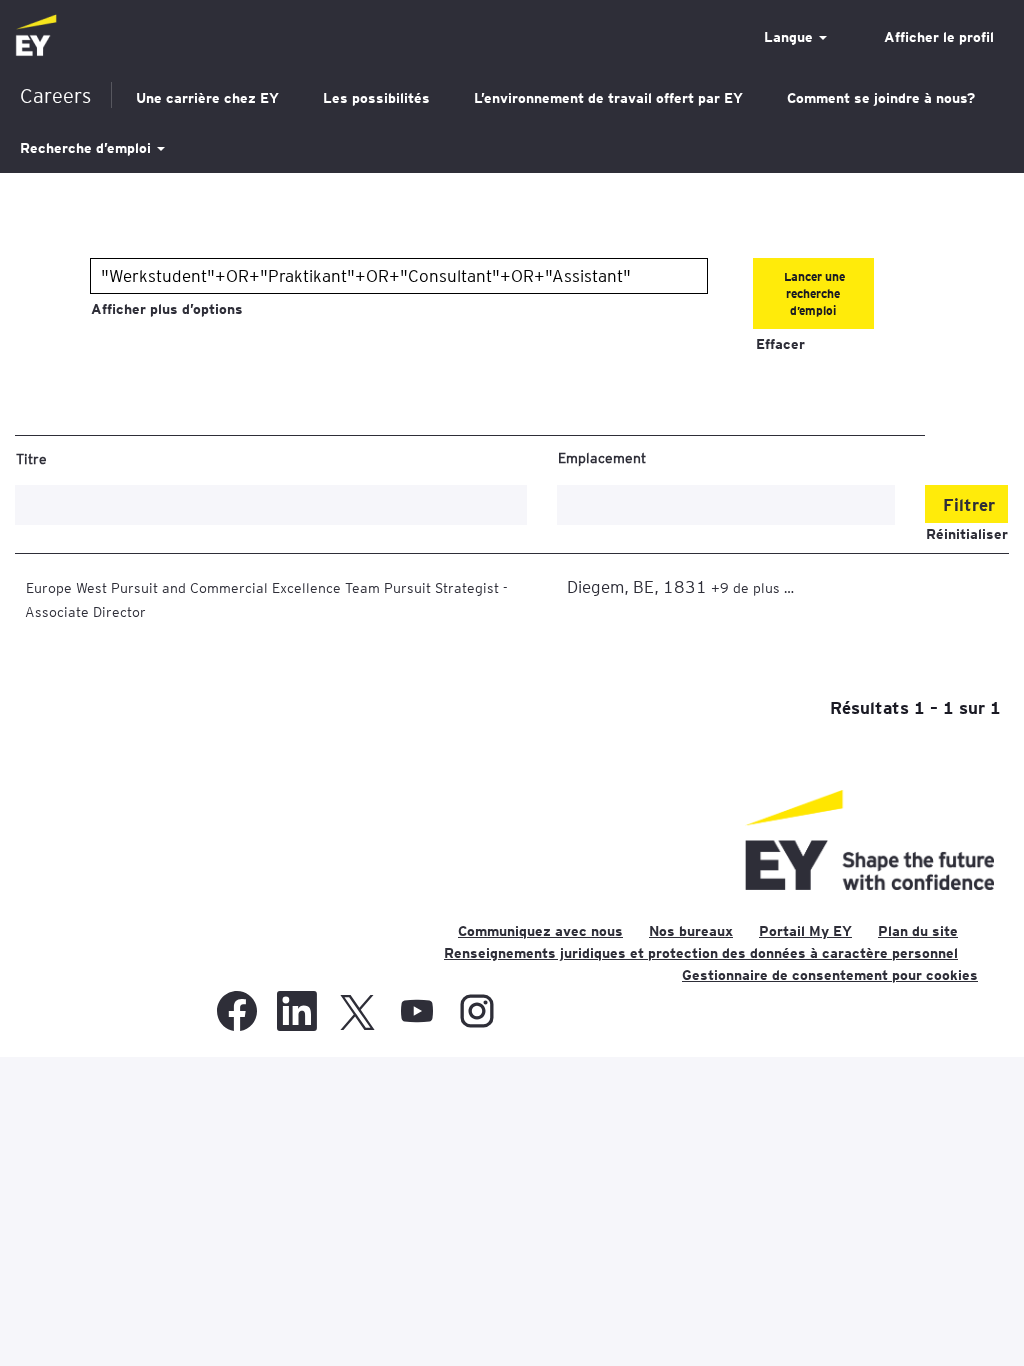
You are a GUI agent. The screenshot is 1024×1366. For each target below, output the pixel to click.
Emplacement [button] (602, 457)
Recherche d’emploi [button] (87, 148)
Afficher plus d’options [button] (167, 309)
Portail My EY (805, 931)
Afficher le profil (939, 37)
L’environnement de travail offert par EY (608, 98)
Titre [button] (31, 458)
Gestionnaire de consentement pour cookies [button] (830, 975)
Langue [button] (790, 37)
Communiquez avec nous (540, 931)
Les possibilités (376, 98)
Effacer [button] (780, 344)
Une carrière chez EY (207, 98)
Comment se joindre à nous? (881, 98)
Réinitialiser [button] (967, 534)
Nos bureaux (691, 931)
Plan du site (918, 931)
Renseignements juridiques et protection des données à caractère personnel (701, 953)
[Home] (36, 36)
